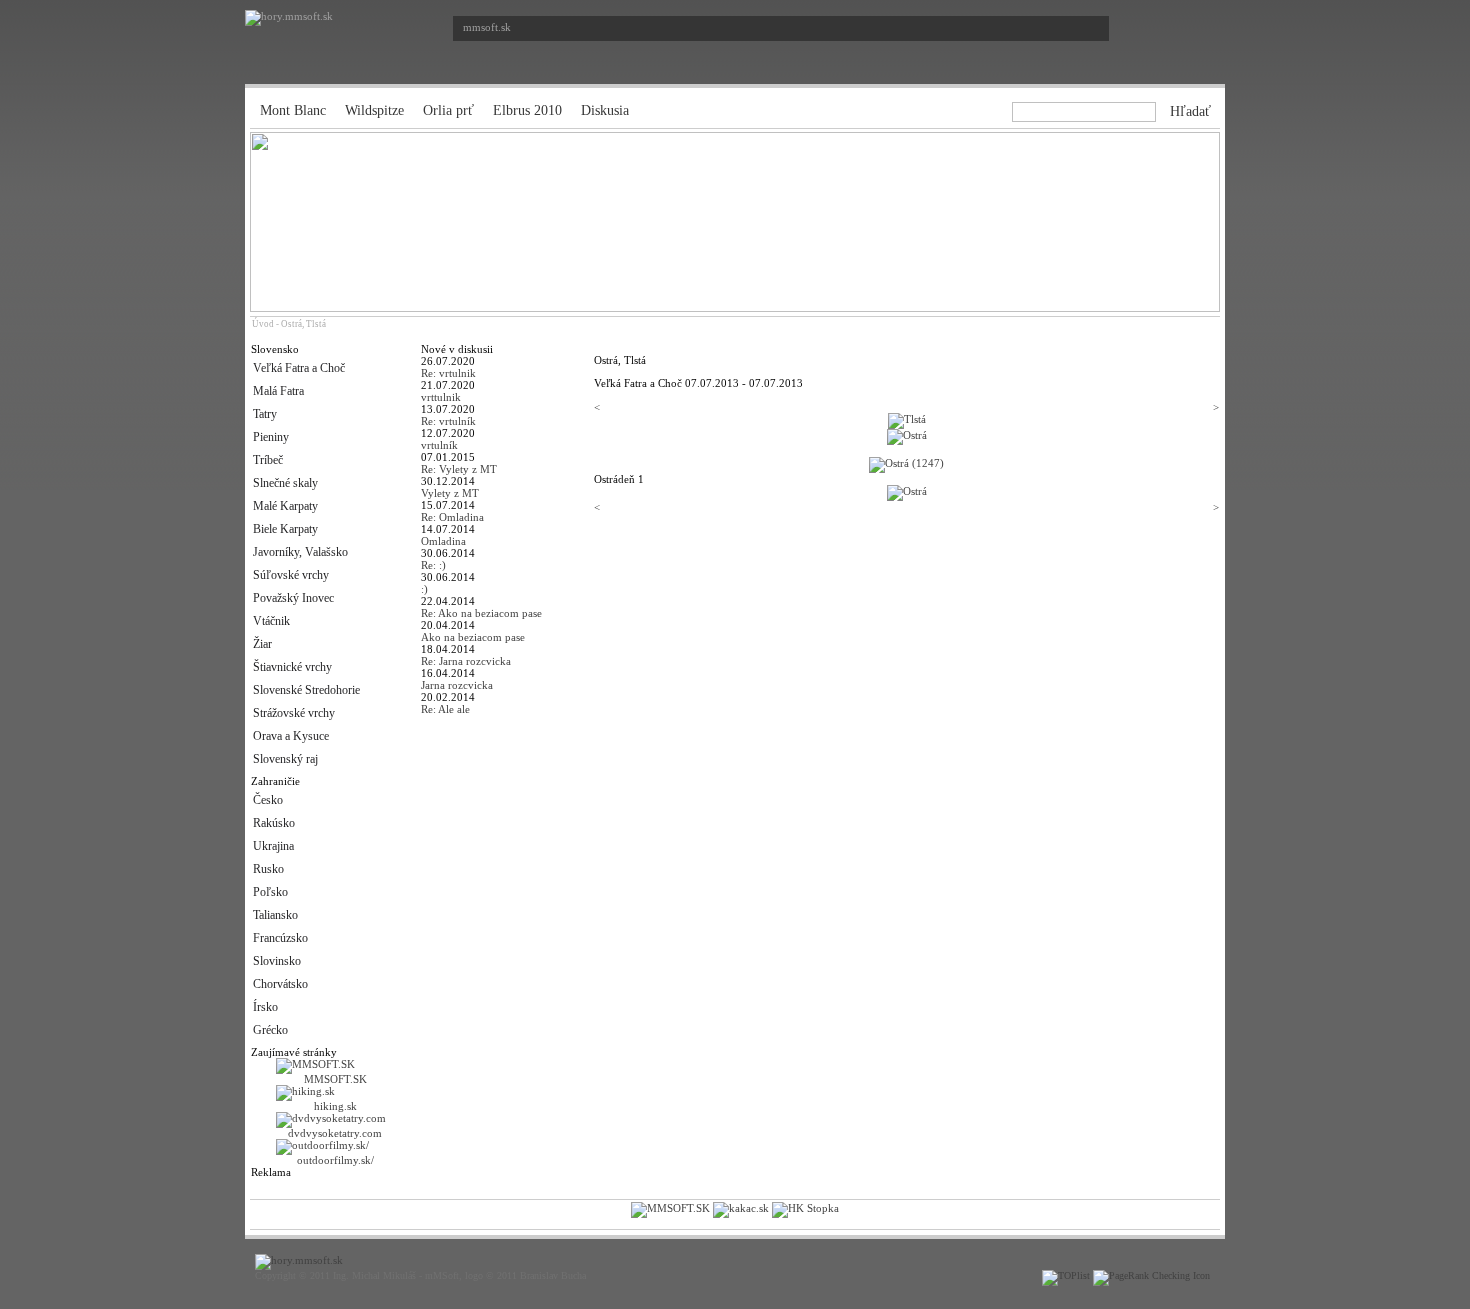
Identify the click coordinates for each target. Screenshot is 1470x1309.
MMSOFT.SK (335, 1079)
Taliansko (275, 915)
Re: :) (433, 565)
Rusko (268, 869)
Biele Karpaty (285, 529)
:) (424, 589)
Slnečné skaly (285, 483)
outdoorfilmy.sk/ (335, 1160)
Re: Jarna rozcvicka (466, 661)
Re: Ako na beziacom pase (481, 613)
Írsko (265, 1007)
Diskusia (605, 110)
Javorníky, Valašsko (300, 552)
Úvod (263, 324)
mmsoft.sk (487, 27)
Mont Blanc (293, 110)
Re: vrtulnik (448, 373)
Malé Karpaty (285, 506)
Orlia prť (448, 110)
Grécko (270, 1030)
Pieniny (271, 437)
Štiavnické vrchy (292, 667)
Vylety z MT (450, 493)
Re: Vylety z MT (459, 469)
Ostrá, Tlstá (303, 324)
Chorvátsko (280, 984)
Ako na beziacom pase (473, 637)
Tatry (265, 414)
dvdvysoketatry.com (335, 1133)
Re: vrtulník (448, 421)
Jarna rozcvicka (457, 685)
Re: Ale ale (445, 709)
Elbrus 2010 (527, 110)
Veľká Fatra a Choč (299, 368)
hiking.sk (335, 1106)
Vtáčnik (271, 621)
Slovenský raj (285, 759)
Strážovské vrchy (294, 713)
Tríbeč (268, 460)
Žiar (262, 644)
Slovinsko (277, 961)
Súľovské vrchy (291, 575)
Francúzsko (280, 938)
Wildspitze (374, 110)
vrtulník (439, 445)
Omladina (443, 541)
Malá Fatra (278, 391)
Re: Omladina (452, 517)
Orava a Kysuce (291, 736)
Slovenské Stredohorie (306, 690)
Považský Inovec (293, 598)
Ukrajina (273, 846)
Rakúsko (274, 823)
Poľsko (270, 892)
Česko (268, 800)
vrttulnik (441, 397)
